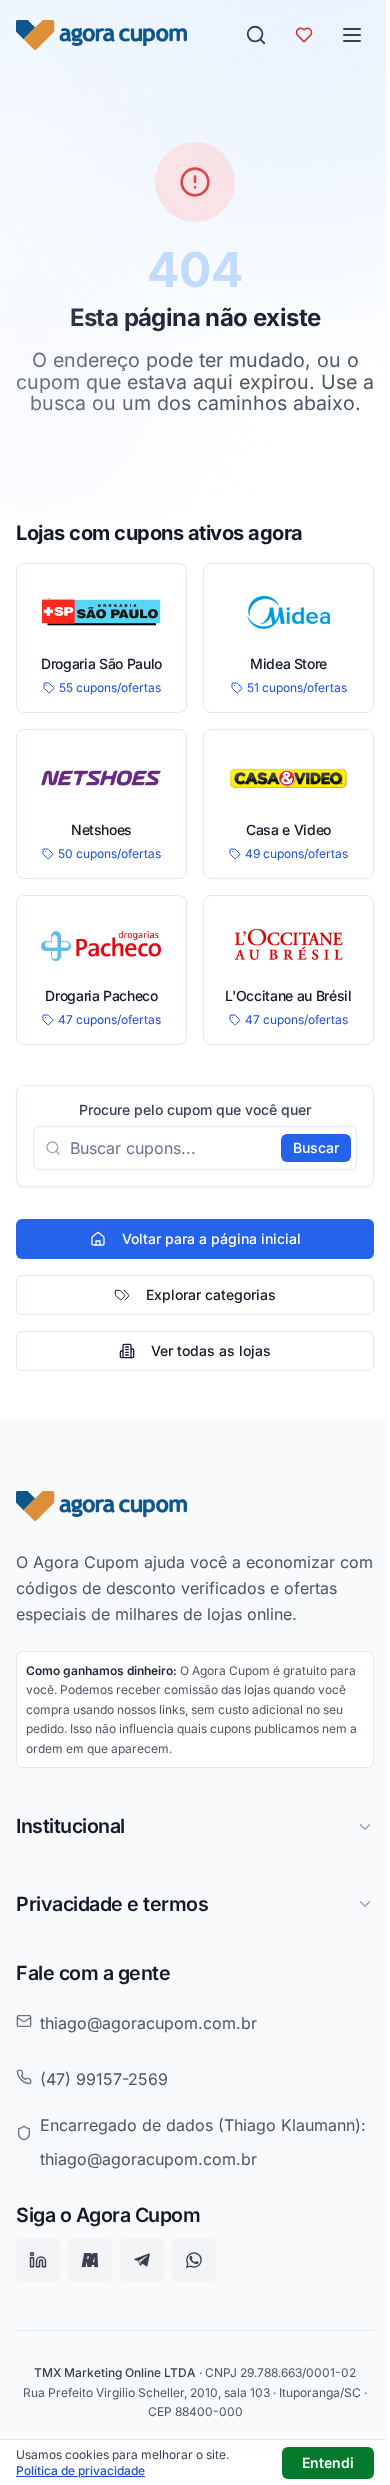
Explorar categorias (211, 1294)
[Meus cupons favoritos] (304, 35)
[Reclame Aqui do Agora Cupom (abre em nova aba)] (90, 2306)
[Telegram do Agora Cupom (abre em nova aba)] (142, 2306)
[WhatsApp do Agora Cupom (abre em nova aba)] (194, 2306)
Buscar (316, 1147)
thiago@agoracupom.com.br (148, 2044)
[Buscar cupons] (256, 35)
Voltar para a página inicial (211, 1238)
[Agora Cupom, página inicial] (101, 35)
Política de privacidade (80, 2470)
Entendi (328, 2462)
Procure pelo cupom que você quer (195, 1110)
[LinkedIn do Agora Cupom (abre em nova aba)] (38, 2306)
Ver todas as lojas (211, 1350)
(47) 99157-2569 (104, 2100)
